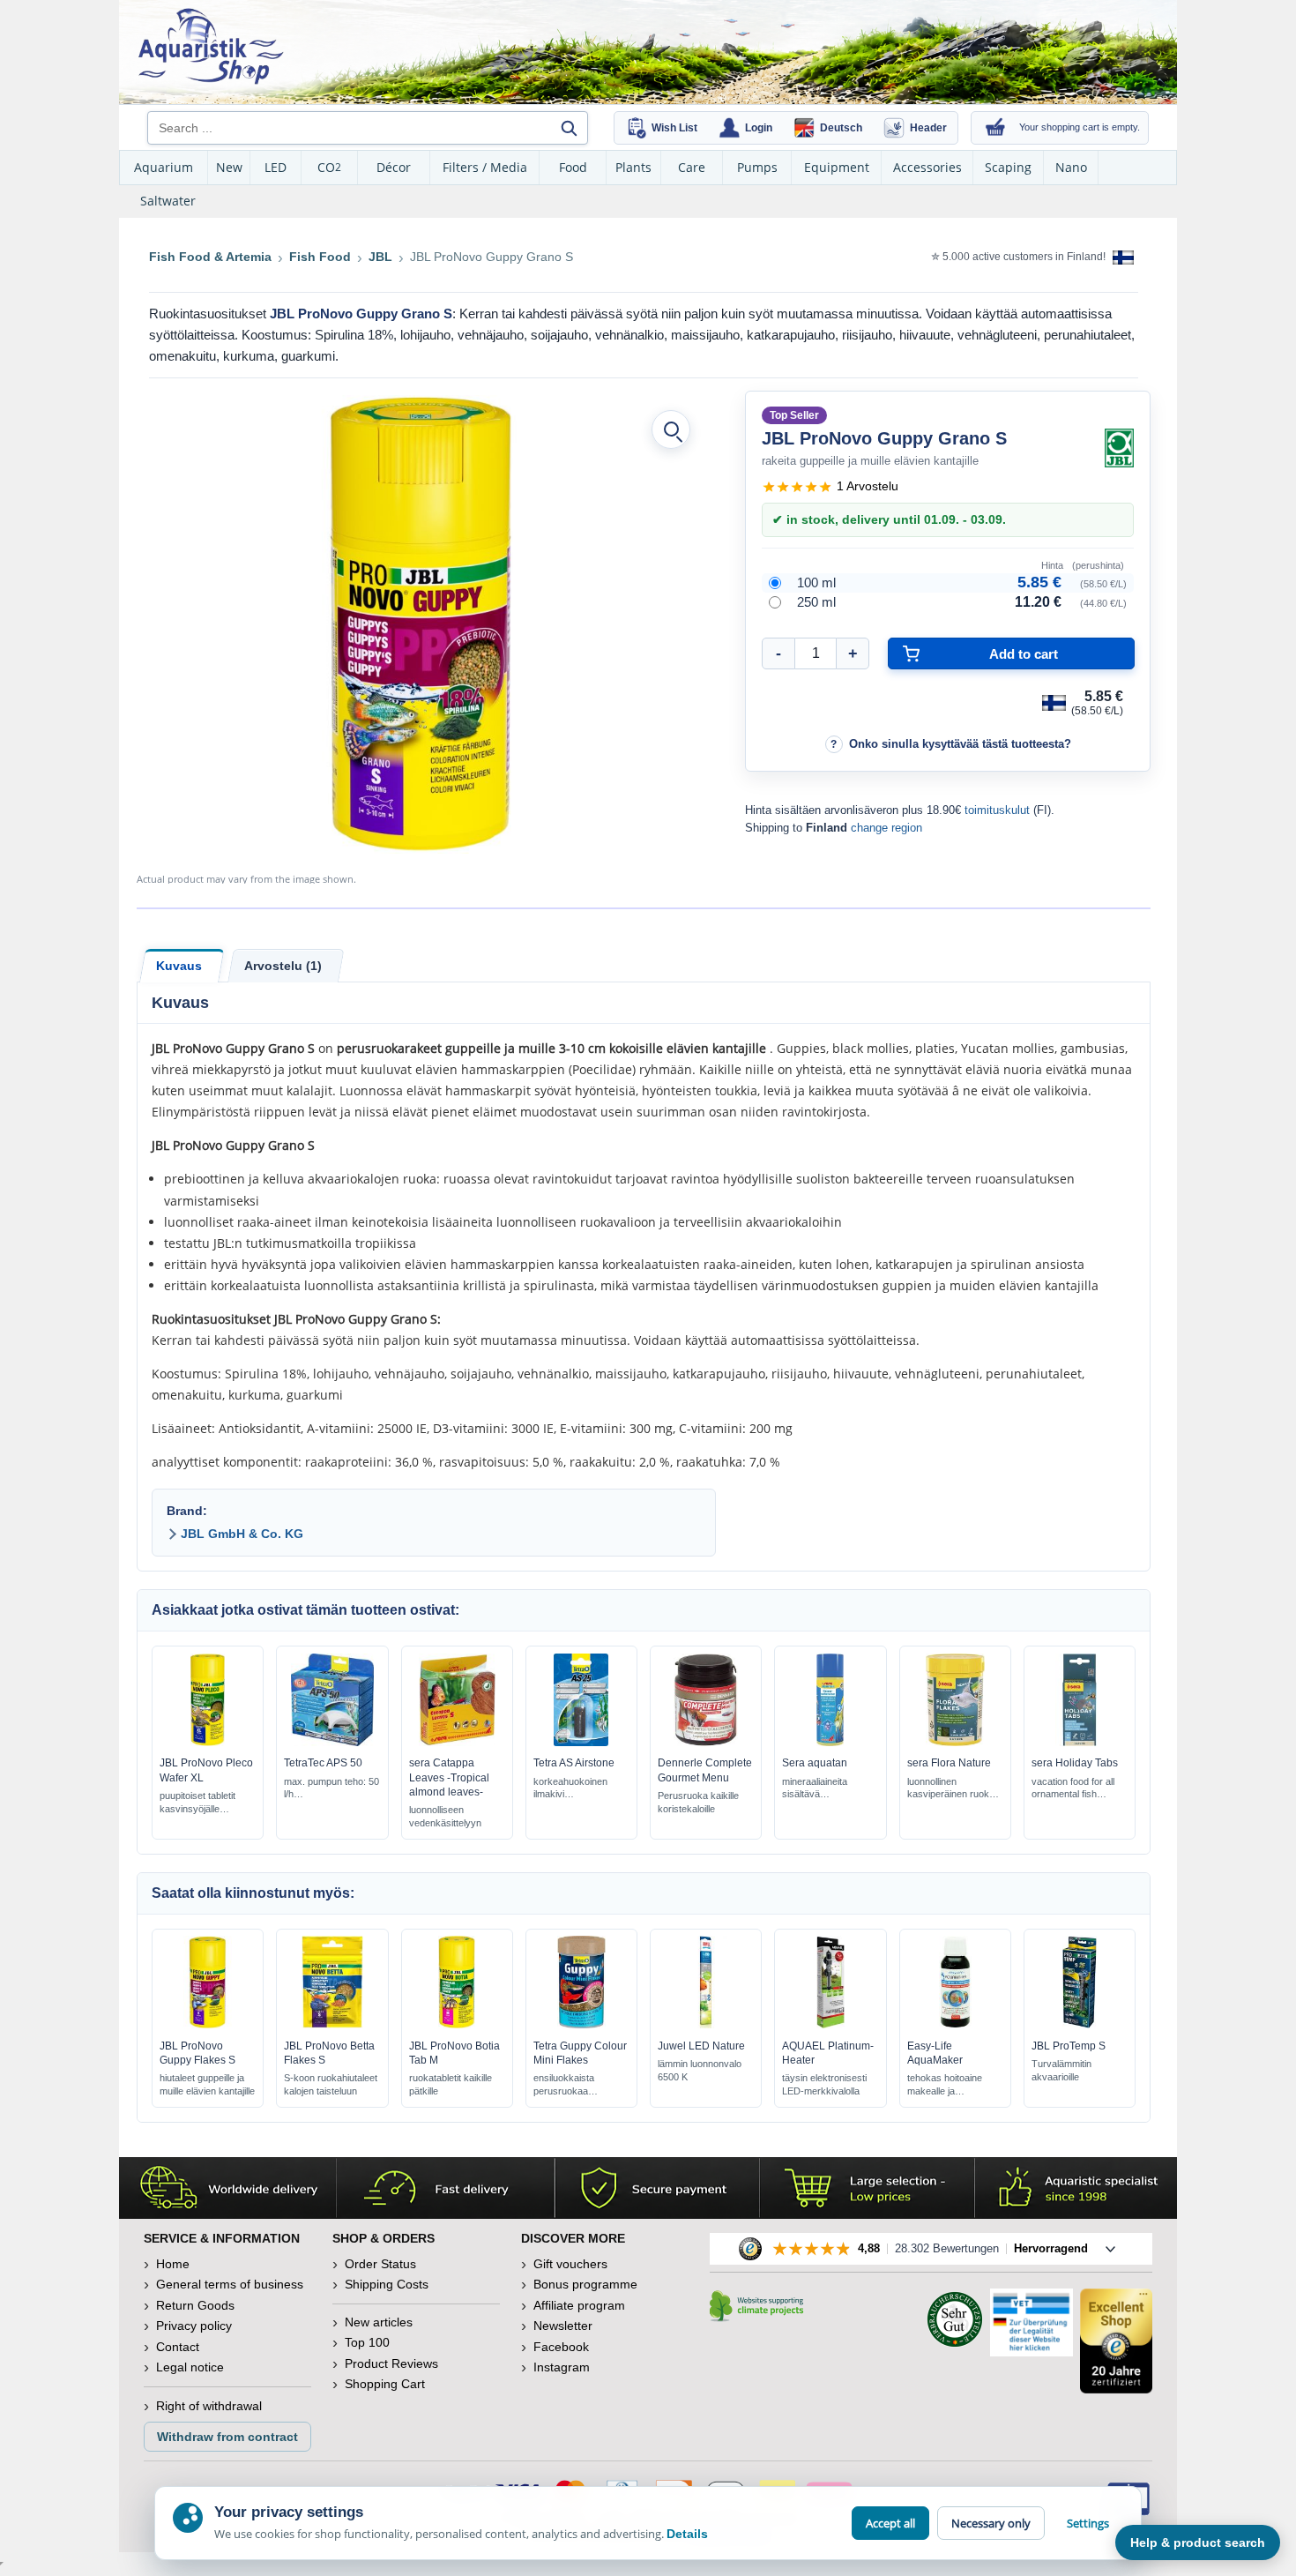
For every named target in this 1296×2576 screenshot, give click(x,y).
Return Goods (195, 2305)
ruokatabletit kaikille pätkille (451, 2084)
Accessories (927, 167)
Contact (178, 2347)
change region (886, 828)
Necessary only (991, 2523)
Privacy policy (194, 2326)
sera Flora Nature (949, 1763)
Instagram (562, 2367)
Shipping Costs (387, 2284)
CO (329, 167)
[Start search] (569, 128)
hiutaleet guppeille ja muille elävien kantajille (207, 2084)
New (229, 167)
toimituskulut (997, 810)
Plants (633, 167)
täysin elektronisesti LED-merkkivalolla (824, 2084)
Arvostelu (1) (283, 966)
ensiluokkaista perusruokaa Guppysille (564, 2085)
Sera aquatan (815, 1763)
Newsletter (563, 2326)
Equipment (837, 167)
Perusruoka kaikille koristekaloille (698, 1802)
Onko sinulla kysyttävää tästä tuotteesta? (960, 744)
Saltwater (168, 201)
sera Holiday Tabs (1075, 1763)
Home (173, 2264)
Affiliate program (579, 2305)
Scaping (1008, 167)
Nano (1071, 167)
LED (276, 167)
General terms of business (230, 2284)
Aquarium (164, 167)
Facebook (561, 2347)
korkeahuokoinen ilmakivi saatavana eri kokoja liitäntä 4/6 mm (578, 1789)
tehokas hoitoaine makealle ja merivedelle (945, 2085)
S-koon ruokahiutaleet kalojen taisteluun (331, 2084)
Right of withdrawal (209, 2406)
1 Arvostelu (868, 486)
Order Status (380, 2264)
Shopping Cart (385, 2384)
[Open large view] (671, 429)
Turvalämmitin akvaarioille (1061, 2070)
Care (692, 167)
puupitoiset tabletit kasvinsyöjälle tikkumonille (197, 1803)
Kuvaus (179, 966)
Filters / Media (485, 167)
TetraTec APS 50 (323, 1763)
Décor (394, 167)
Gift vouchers (570, 2264)
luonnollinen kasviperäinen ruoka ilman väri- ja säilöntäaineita (951, 1789)
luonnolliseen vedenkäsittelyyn (445, 1816)
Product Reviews (391, 2363)
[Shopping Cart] (995, 128)
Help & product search (1198, 2542)
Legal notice (190, 2367)
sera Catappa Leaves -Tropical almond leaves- (449, 1777)
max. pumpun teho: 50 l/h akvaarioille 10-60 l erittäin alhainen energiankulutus (331, 1789)
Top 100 (367, 2342)
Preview (208, 1742)
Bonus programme (585, 2284)
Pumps (757, 167)
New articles (379, 2322)
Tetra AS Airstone (574, 1763)
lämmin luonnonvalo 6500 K (700, 2070)
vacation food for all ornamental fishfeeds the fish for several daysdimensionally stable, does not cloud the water (1076, 1789)
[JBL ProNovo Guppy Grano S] (421, 624)
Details (687, 2534)
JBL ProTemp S (1069, 2046)
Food (573, 167)
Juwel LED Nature (701, 2046)
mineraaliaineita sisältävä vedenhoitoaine (815, 1789)
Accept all (890, 2523)
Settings (1088, 2523)
